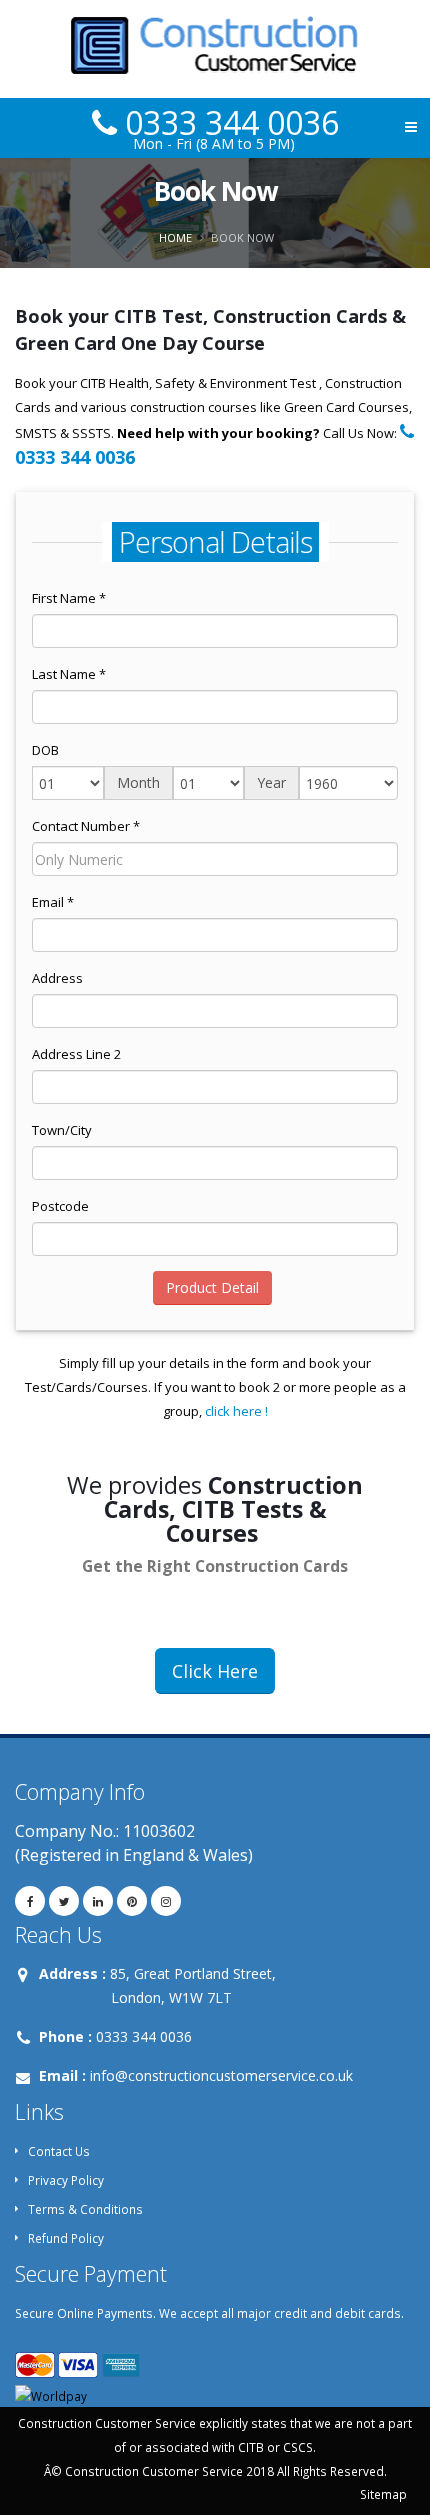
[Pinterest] (132, 1901)
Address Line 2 (76, 1054)
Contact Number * (86, 826)
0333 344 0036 (228, 122)
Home (175, 237)
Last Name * (69, 674)
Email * (53, 902)
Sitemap (383, 2494)
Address (57, 978)
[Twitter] (64, 1901)
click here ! (236, 1411)
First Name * (69, 598)
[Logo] (215, 49)
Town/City (62, 1130)
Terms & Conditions (85, 2209)
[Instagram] (166, 1901)
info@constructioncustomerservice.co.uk (221, 2075)
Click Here (215, 1671)
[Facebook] (30, 1901)
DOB (45, 750)
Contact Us (59, 2151)
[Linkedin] (98, 1901)
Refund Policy (66, 2238)
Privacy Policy (66, 2180)
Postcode (60, 1206)
